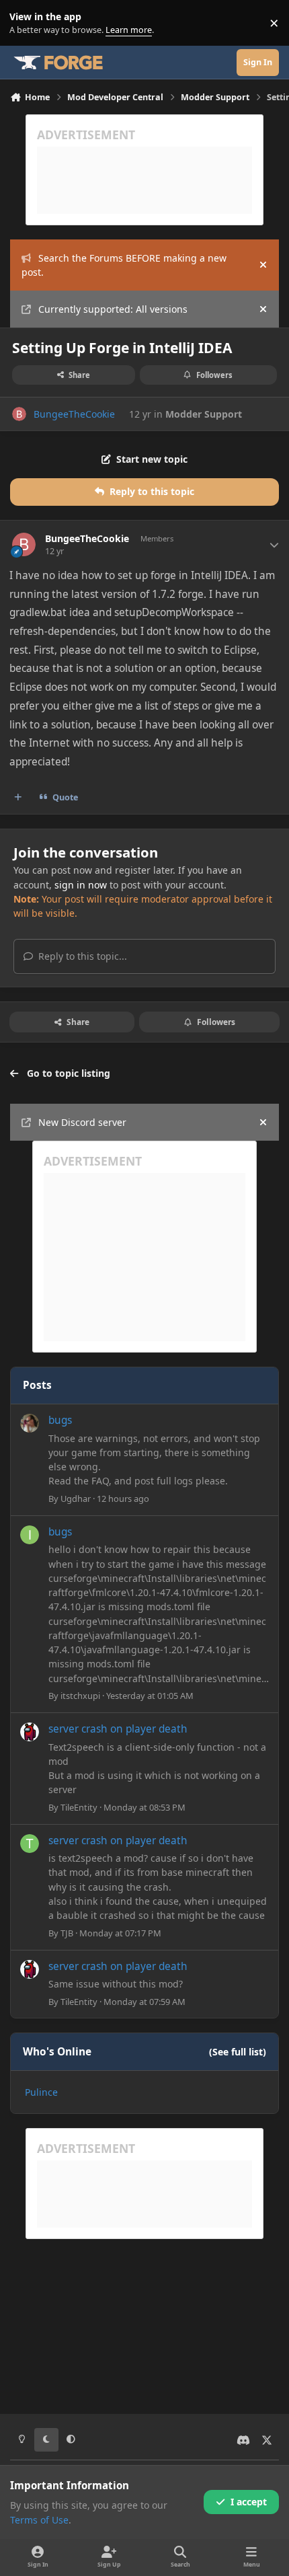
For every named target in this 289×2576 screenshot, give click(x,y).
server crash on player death (118, 1729)
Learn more (26, 23)
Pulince (41, 2092)
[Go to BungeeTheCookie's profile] (19, 414)
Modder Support (204, 414)
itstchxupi (80, 1696)
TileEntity (79, 1807)
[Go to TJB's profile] (30, 1844)
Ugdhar (76, 1499)
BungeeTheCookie (74, 414)
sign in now (81, 885)
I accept (249, 2502)
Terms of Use (39, 2520)
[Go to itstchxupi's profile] (30, 1535)
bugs (60, 1420)
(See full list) (238, 2052)
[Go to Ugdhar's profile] (30, 1423)
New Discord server (82, 1122)
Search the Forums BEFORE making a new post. (124, 265)
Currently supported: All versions (113, 309)
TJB (67, 1933)
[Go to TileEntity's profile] (30, 1732)
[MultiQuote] (18, 798)
